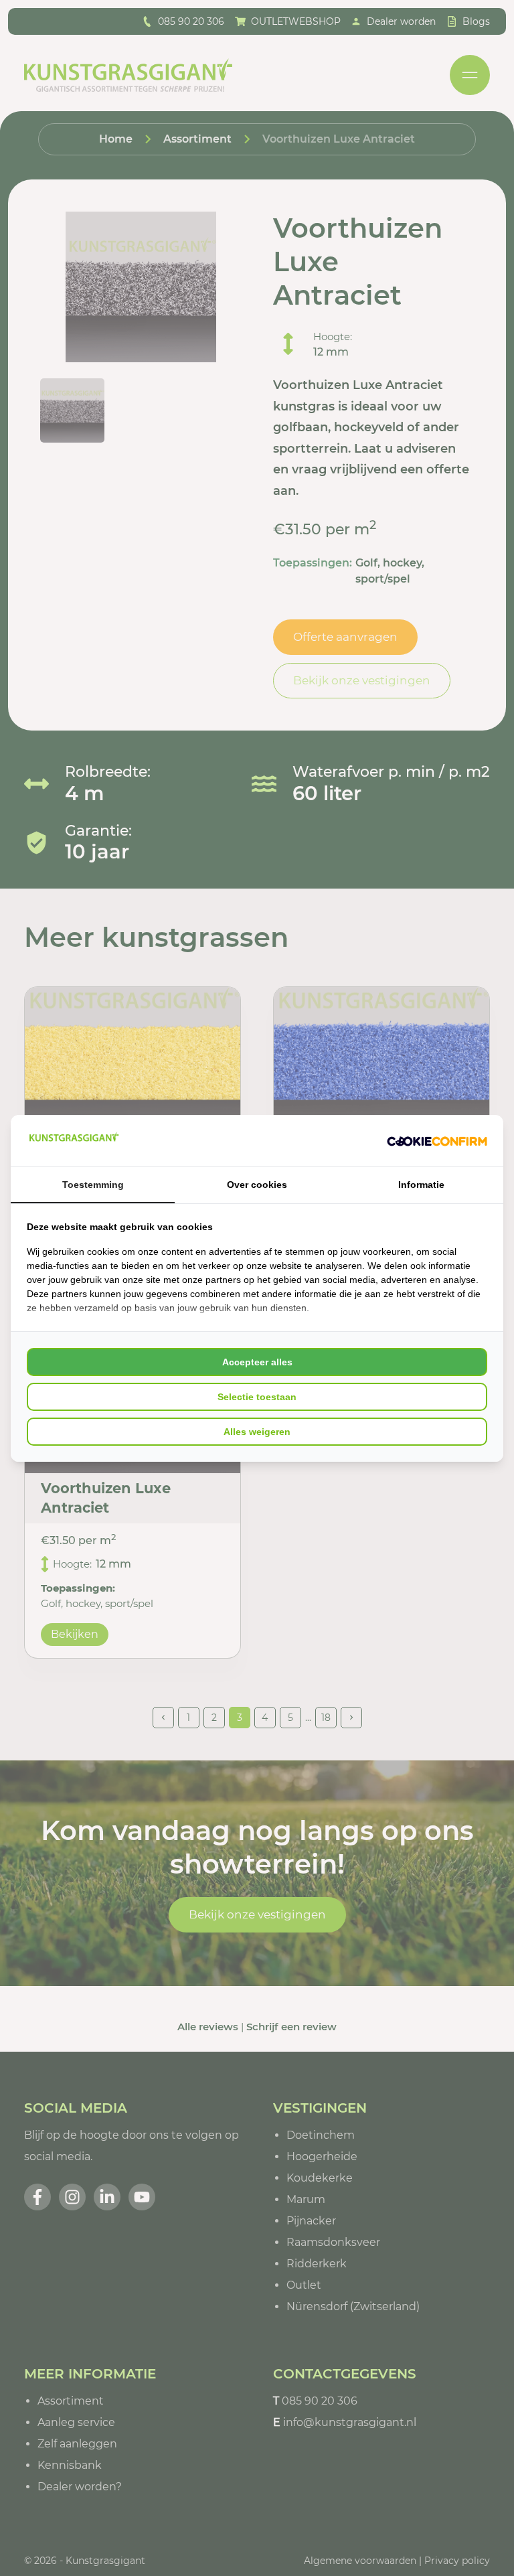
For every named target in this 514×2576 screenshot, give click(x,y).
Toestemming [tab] (93, 1185)
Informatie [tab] (421, 1185)
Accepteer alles (257, 1362)
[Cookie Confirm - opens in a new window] (437, 1140)
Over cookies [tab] (257, 1185)
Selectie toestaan (257, 1397)
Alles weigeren (257, 1432)
